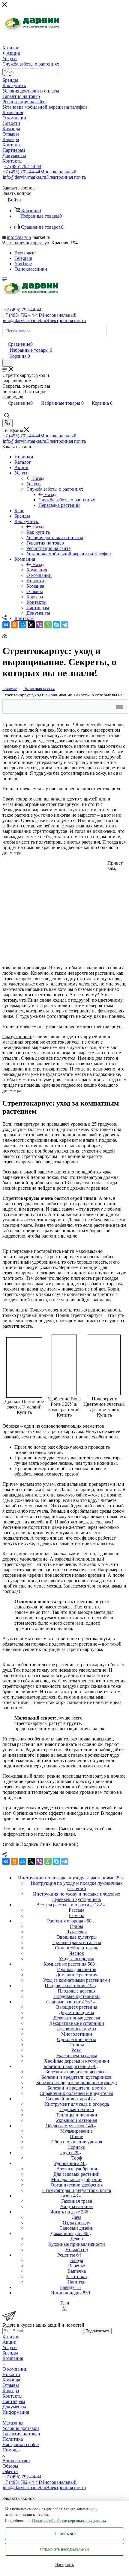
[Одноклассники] (14, 625)
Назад (38, 478)
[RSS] (4, 636)
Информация (16, 2412)
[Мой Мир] (23, 625)
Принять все (64, 2534)
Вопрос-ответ (16, 2461)
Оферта (10, 2471)
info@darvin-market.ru (44, 177)
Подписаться (97, 2331)
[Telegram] (65, 625)
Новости (11, 2374)
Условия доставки (21, 2428)
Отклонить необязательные (65, 2549)
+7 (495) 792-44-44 (23, 166)
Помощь (11, 2450)
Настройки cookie (21, 2444)
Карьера (11, 2391)
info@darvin (19, 237)
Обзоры (10, 2466)
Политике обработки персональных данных (69, 2520)
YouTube (23, 264)
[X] (31, 625)
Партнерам (14, 2401)
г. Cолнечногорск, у (26, 243)
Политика (13, 2439)
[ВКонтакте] (6, 625)
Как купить (38, 532)
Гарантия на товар (21, 2434)
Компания (37, 570)
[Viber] (40, 625)
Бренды (10, 2353)
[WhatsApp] (48, 625)
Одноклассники (31, 269)
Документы (14, 2407)
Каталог (11, 2337)
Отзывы (11, 2385)
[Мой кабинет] (5, 338)
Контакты (12, 2396)
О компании (15, 2369)
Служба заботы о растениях (67, 500)
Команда (11, 2380)
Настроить (64, 2565)
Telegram (23, 258)
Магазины (13, 2423)
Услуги (34, 484)
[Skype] (56, 625)
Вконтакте (25, 253)
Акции (9, 2342)
